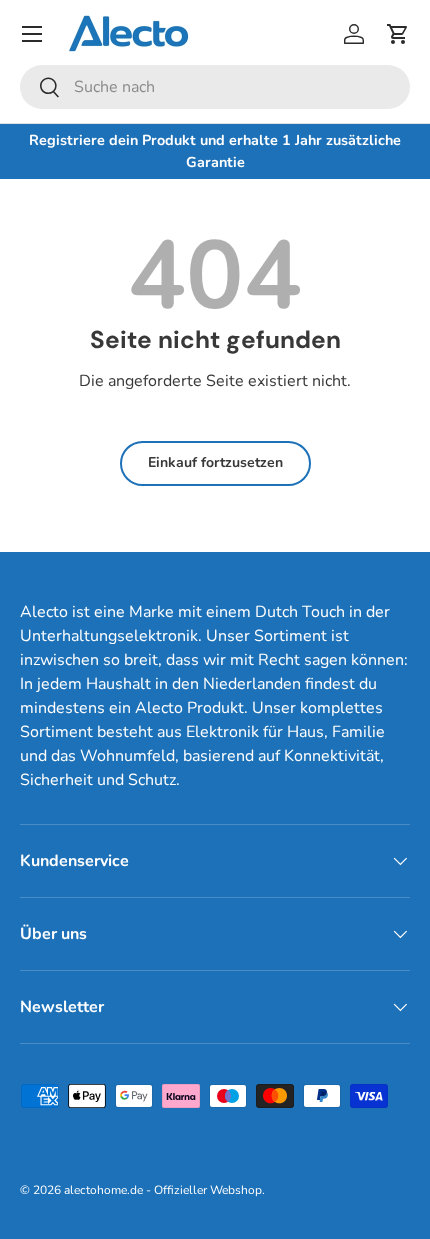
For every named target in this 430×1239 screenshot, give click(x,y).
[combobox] (215, 87)
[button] (398, 34)
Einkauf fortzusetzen (215, 462)
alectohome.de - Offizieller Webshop (163, 1190)
